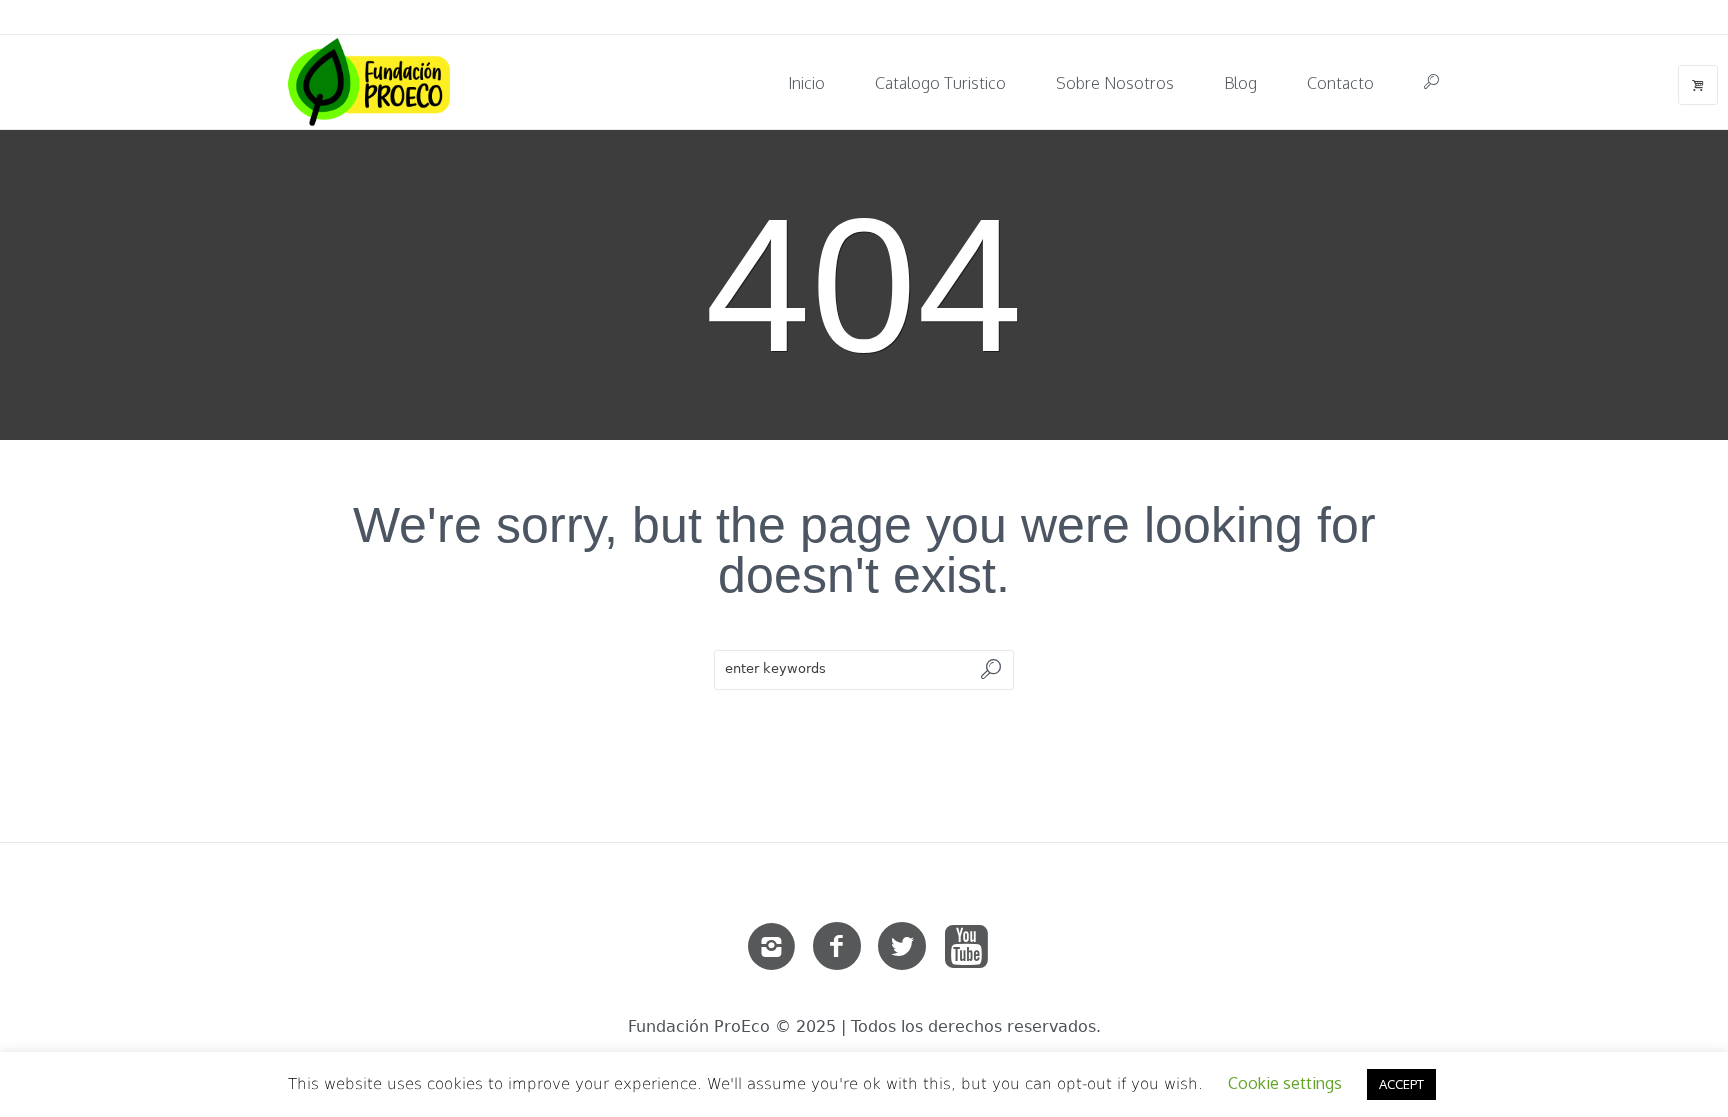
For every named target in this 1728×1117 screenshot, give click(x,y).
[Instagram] (772, 947)
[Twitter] (902, 947)
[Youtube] (967, 947)
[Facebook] (837, 947)
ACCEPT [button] (1401, 1084)
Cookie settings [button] (1285, 1083)
